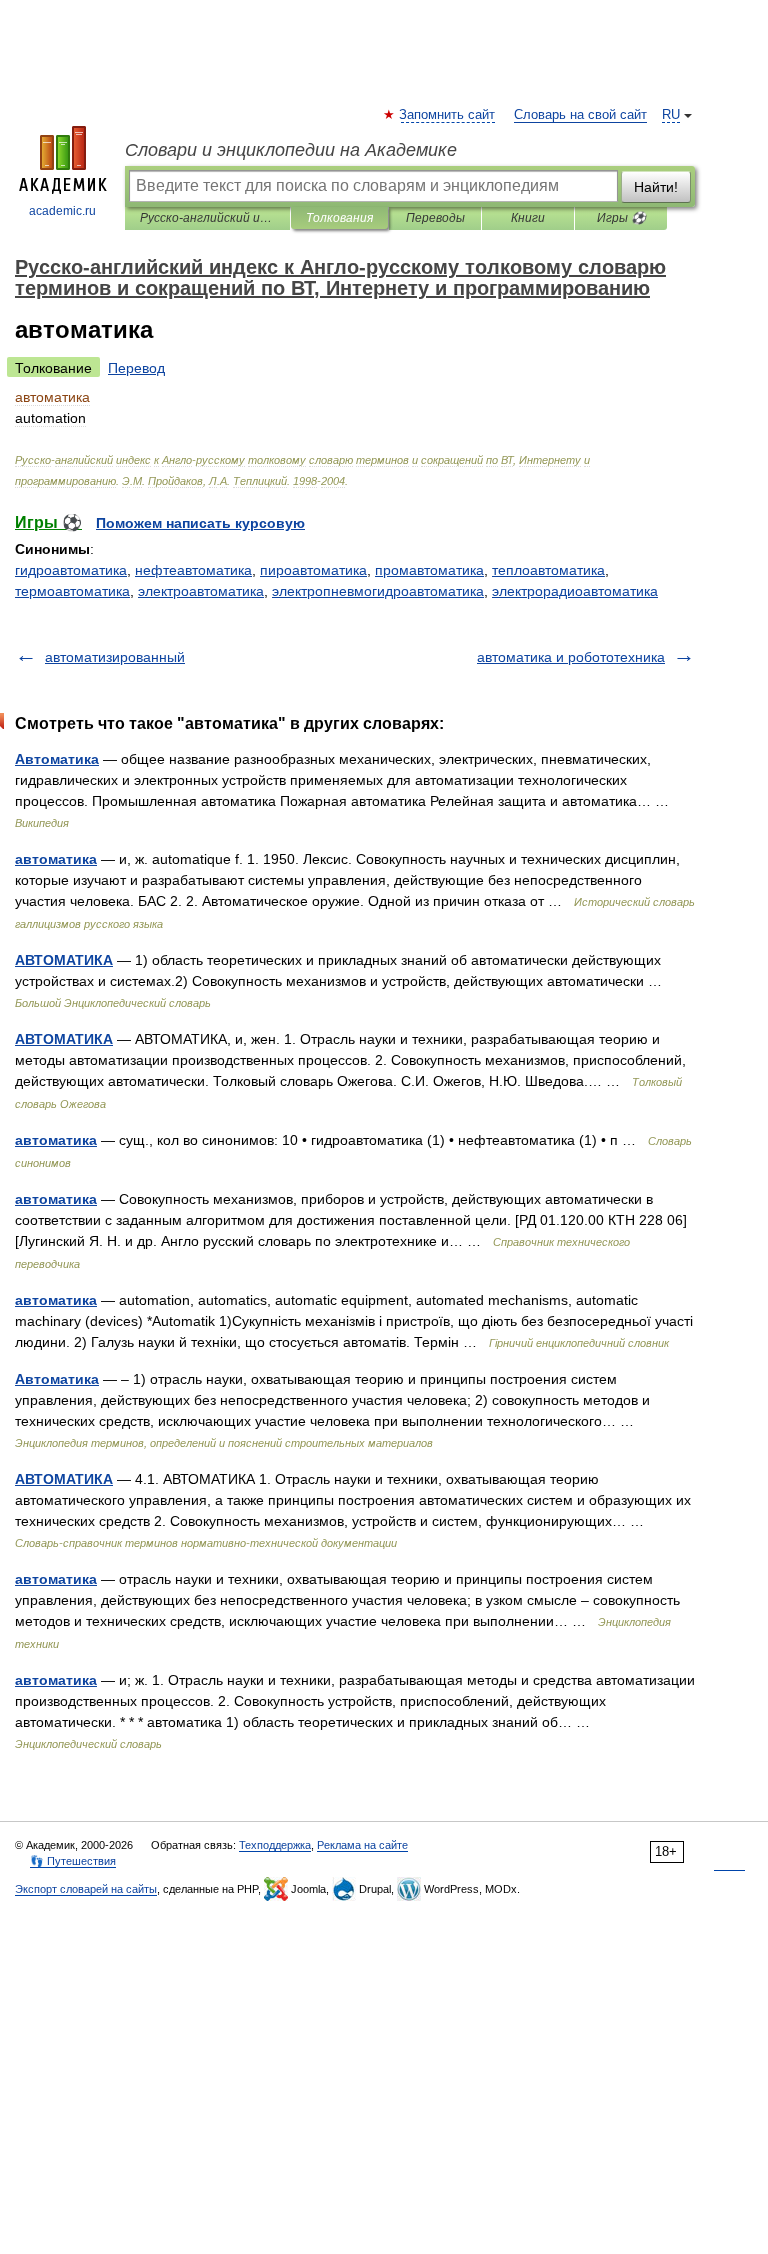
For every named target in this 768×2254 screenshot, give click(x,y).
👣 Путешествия (73, 1861)
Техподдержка (275, 1845)
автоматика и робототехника (571, 657)
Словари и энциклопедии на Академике (291, 150)
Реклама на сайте (362, 1845)
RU (671, 115)
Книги (528, 218)
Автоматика (57, 759)
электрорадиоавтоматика (575, 591)
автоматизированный (115, 657)
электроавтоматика (201, 591)
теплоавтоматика (548, 570)
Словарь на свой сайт (580, 115)
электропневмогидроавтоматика (378, 591)
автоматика (56, 859)
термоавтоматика (72, 591)
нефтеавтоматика (193, 570)
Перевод (136, 368)
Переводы (435, 218)
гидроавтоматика (71, 570)
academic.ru (62, 211)
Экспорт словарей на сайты (86, 1889)
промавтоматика (429, 570)
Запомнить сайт (448, 115)
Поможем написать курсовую (200, 523)
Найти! (656, 187)
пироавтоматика (313, 570)
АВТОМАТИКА (64, 960)
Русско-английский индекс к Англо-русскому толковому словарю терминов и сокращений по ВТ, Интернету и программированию (207, 218)
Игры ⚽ (621, 218)
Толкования (339, 218)
